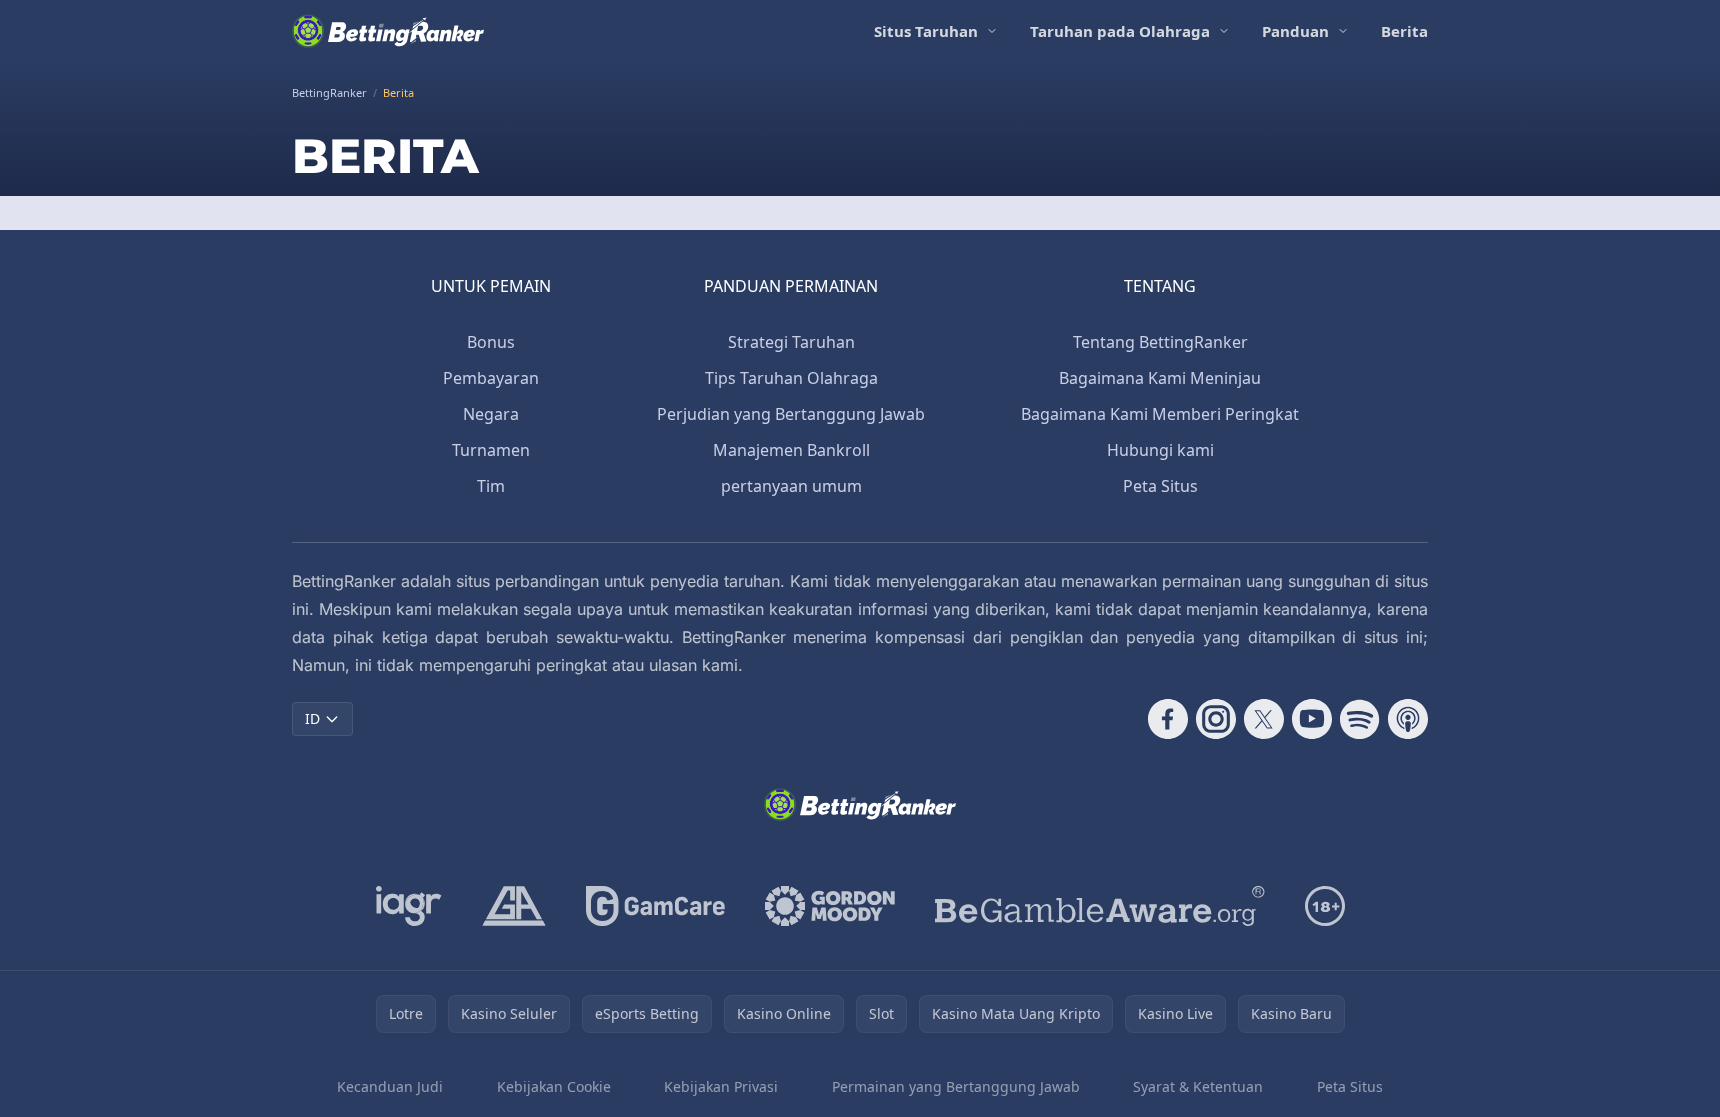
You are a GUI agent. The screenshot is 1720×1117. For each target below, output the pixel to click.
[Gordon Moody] (830, 906)
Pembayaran (491, 378)
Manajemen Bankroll (791, 450)
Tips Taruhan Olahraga (791, 378)
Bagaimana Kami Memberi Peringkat (1160, 414)
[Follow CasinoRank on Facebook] (1168, 719)
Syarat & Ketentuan (1198, 1086)
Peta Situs (1160, 486)
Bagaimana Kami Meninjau (1160, 378)
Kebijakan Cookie (554, 1086)
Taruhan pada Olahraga (1120, 31)
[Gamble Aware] (1100, 906)
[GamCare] (655, 906)
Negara (491, 414)
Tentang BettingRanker (1160, 342)
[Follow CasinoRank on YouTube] (1312, 719)
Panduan (1295, 31)
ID (312, 718)
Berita (1404, 31)
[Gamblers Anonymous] (514, 906)
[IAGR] (409, 906)
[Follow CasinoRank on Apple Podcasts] (1408, 719)
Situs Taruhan (926, 31)
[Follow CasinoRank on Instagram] (1216, 719)
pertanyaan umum (791, 486)
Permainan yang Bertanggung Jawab (956, 1086)
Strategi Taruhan (791, 342)
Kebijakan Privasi (721, 1086)
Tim (491, 486)
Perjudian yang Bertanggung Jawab (791, 414)
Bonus (491, 342)
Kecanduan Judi (390, 1086)
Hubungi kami (1160, 450)
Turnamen (491, 450)
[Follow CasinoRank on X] (1264, 719)
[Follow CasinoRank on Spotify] (1360, 719)
